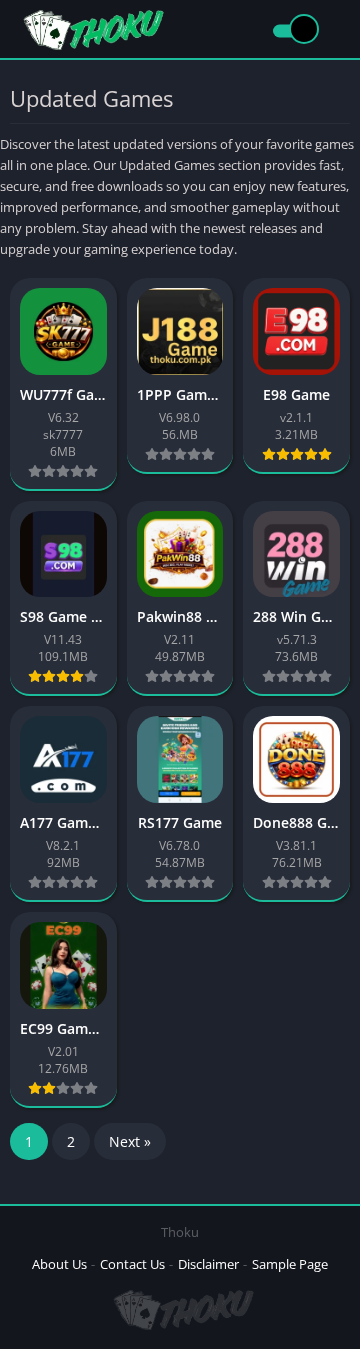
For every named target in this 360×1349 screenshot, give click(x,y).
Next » (130, 1141)
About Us (59, 1264)
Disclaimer (208, 1264)
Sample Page (290, 1264)
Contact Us (132, 1264)
